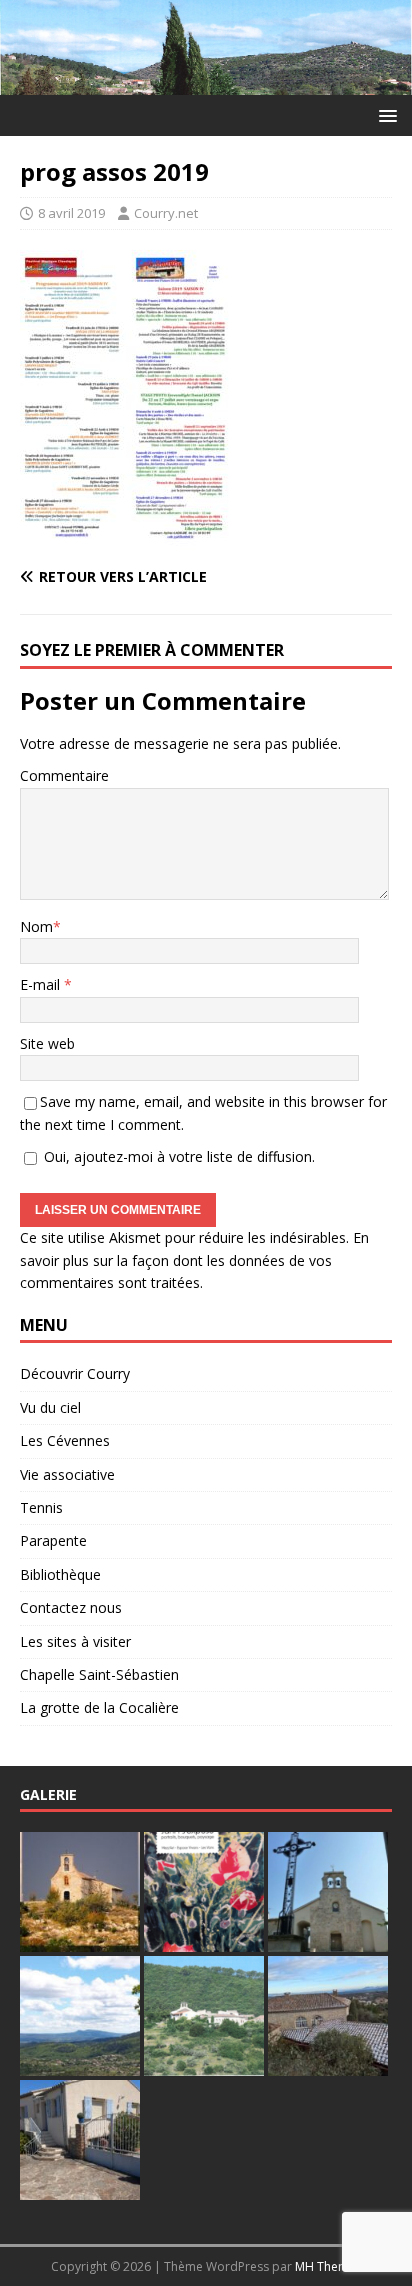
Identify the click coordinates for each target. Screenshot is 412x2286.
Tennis (41, 1507)
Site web (47, 1043)
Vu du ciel (50, 1407)
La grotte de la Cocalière (99, 1707)
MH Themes (328, 2266)
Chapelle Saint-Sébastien (99, 1674)
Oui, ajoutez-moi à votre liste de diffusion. (177, 1156)
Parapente (53, 1540)
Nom (36, 926)
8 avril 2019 (71, 213)
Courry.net (166, 213)
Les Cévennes (65, 1440)
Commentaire (64, 775)
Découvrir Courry (75, 1373)
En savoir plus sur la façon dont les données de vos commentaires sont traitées (194, 1260)
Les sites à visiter (75, 1641)
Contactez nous (71, 1607)
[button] (384, 114)
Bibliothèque (60, 1574)
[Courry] (206, 83)
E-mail (42, 984)
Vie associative (67, 1474)
